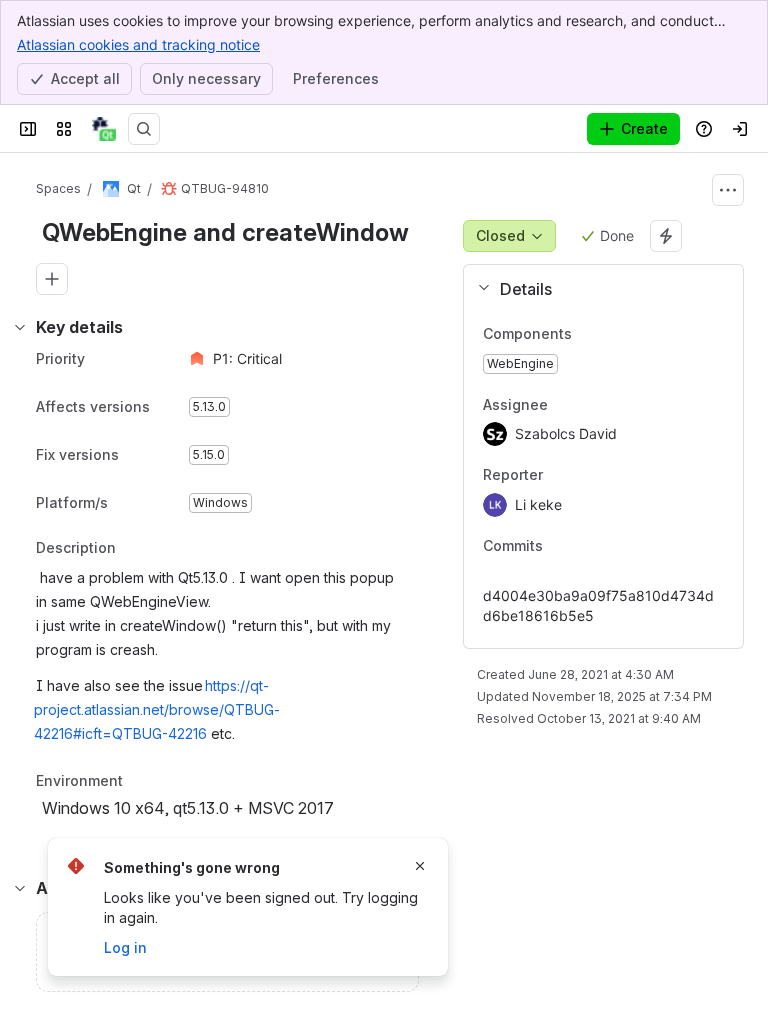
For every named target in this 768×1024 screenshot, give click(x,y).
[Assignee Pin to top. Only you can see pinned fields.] (592, 405)
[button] (595, 289)
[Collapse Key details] (20, 327)
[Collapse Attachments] (20, 888)
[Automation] (666, 236)
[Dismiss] (420, 866)
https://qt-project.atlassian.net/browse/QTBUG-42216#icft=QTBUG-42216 (157, 709)
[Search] (144, 129)
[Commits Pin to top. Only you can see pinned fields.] (587, 546)
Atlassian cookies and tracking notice (138, 44)
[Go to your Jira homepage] (104, 129)
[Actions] (728, 190)
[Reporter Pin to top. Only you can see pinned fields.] (587, 476)
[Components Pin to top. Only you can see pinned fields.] (588, 334)
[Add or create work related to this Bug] (52, 279)
